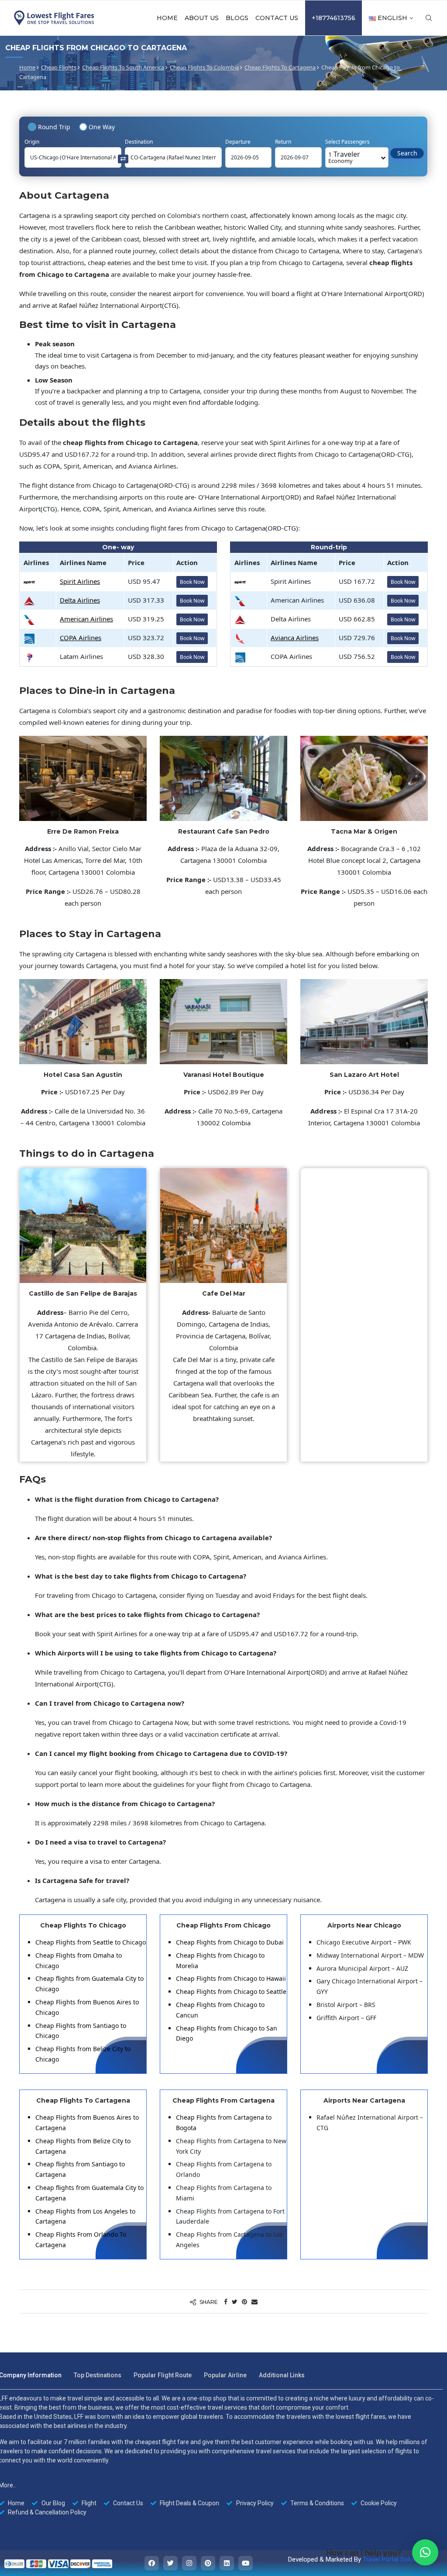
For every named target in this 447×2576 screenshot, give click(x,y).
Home (167, 18)
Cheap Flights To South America (123, 67)
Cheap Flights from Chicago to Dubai (230, 1942)
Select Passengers (347, 142)
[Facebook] (152, 2563)
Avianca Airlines (295, 638)
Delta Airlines (80, 600)
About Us (202, 18)
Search (407, 153)
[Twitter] (170, 2563)
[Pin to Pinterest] (244, 2302)
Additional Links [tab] (282, 2375)
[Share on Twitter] (235, 2302)
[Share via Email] (254, 2302)
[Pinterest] (208, 2563)
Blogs (237, 18)
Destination (139, 142)
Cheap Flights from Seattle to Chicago (91, 1942)
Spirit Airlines (80, 581)
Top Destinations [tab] (98, 2375)
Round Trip (54, 127)
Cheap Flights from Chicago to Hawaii (231, 1978)
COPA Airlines (81, 638)
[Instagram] (189, 2563)
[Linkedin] (227, 2563)
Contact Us (277, 18)
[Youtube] (246, 2563)
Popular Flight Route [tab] (163, 2375)
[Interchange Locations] (123, 158)
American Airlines (86, 619)
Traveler (344, 157)
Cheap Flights (59, 67)
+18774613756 (334, 18)
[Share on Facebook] (226, 2302)
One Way (102, 127)
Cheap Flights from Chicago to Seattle (231, 1991)
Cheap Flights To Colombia (204, 67)
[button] (425, 2552)
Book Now (192, 582)
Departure (238, 142)
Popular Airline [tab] (225, 2375)
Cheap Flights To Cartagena (280, 67)
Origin (32, 142)
